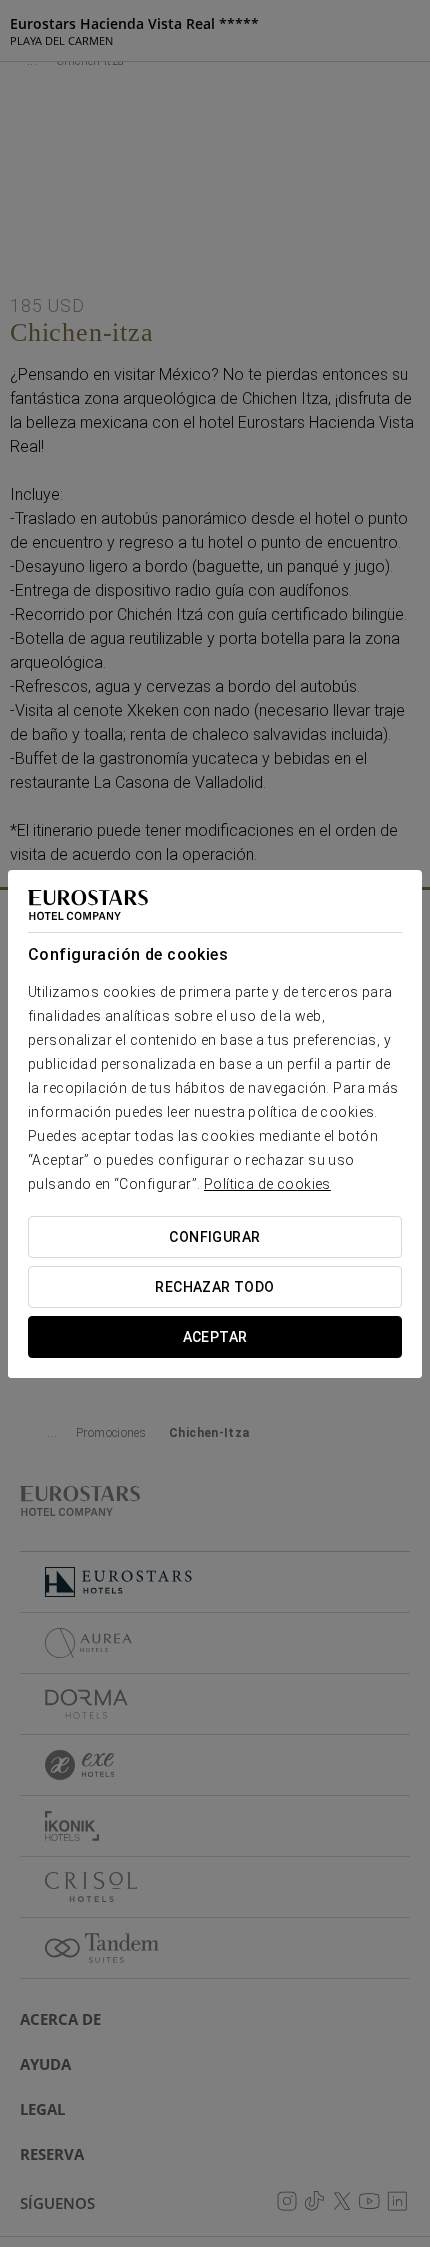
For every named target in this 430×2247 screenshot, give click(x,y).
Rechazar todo (214, 1287)
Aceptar (215, 1337)
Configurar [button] (214, 1237)
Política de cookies (267, 1184)
